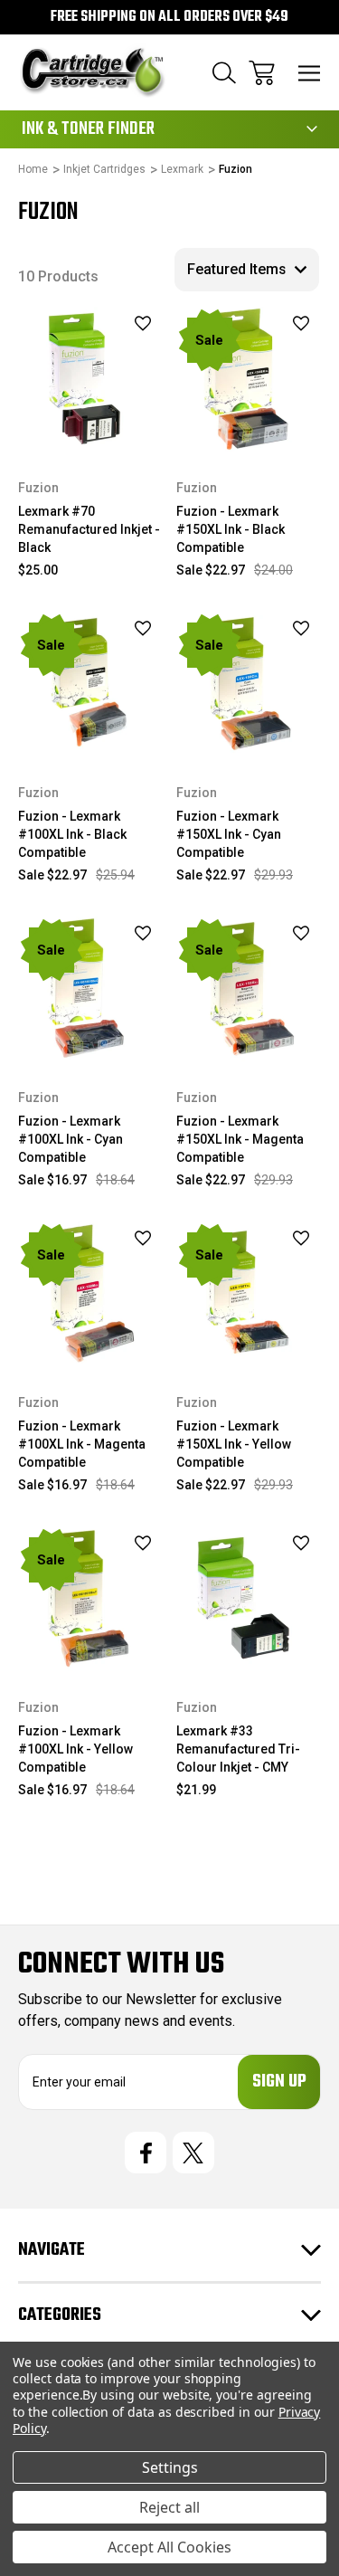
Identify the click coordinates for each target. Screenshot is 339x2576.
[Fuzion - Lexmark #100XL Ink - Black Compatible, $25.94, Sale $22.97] (90, 684)
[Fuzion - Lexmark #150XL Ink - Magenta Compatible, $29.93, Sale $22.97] (249, 989)
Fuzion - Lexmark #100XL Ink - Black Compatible (72, 834)
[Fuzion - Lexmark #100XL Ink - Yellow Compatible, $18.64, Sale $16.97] (90, 1599)
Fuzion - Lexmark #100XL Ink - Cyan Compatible (71, 1139)
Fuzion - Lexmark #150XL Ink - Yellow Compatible (234, 1444)
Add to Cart (249, 428)
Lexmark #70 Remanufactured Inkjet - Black (89, 529)
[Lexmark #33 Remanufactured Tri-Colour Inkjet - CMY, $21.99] (249, 1599)
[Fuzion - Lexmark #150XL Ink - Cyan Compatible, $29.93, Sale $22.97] (249, 684)
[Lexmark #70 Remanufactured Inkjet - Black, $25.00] (90, 379)
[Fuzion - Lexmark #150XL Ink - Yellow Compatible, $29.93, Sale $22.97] (249, 1294)
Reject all (169, 2507)
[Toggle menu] (310, 73)
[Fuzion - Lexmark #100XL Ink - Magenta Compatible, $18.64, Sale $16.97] (90, 1294)
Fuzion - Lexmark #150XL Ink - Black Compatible (231, 529)
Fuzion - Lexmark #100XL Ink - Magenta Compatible (82, 1444)
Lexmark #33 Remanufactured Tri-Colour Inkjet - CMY (238, 1749)
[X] (193, 2153)
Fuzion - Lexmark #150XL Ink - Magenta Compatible (240, 1139)
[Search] (224, 73)
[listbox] (247, 270)
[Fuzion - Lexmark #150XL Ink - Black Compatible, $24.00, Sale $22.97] (249, 379)
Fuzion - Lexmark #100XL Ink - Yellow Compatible (75, 1749)
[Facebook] (146, 2153)
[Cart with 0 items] (262, 73)
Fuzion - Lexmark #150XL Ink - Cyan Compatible (229, 834)
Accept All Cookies (169, 2547)
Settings (170, 2467)
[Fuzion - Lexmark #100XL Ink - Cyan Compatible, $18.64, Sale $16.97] (90, 989)
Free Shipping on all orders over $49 (169, 17)
